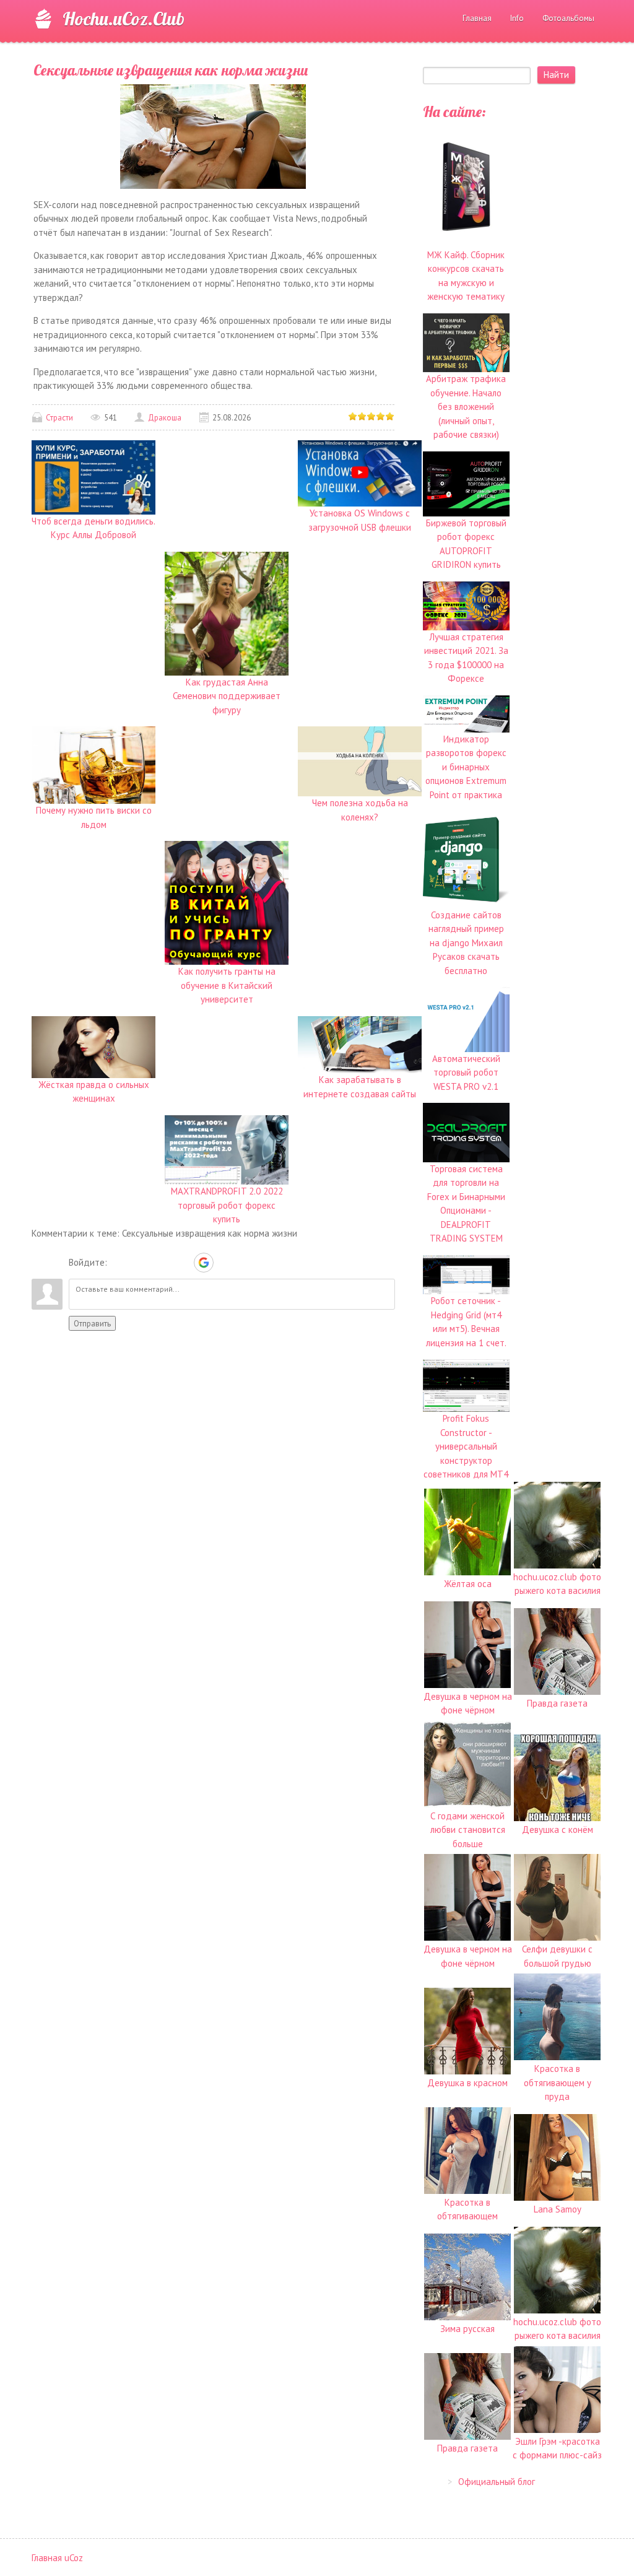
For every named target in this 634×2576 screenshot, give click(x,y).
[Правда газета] (557, 1651)
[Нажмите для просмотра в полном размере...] (213, 135)
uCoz (74, 2558)
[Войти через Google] (204, 1263)
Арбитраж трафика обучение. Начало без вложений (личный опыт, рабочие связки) (466, 407)
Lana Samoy (558, 2209)
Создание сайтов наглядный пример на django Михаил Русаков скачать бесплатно (466, 943)
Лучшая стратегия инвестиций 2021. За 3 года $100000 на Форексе (466, 658)
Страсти (59, 418)
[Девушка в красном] (467, 2030)
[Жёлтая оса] (467, 1531)
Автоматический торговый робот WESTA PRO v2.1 (466, 1073)
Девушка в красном (467, 2083)
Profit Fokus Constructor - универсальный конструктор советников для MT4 (466, 1446)
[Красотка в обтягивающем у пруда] (557, 2016)
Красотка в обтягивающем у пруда (558, 2082)
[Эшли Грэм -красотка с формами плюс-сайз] (557, 2389)
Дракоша (165, 418)
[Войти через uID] (119, 1263)
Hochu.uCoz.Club (124, 19)
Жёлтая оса (468, 1584)
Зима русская (467, 2329)
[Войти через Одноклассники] (225, 1263)
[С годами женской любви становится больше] (467, 1763)
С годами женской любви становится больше (468, 1830)
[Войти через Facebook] (161, 1263)
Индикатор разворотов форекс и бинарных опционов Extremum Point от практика (466, 767)
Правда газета (557, 1703)
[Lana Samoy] (557, 2156)
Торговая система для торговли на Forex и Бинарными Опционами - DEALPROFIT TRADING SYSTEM (466, 1203)
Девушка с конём (558, 1830)
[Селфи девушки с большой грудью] (557, 1896)
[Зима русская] (467, 2276)
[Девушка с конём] (557, 1777)
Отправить (92, 1323)
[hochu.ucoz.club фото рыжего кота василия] (557, 1524)
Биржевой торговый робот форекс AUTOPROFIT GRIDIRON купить (466, 544)
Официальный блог (497, 2482)
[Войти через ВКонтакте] (140, 1263)
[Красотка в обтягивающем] (467, 2150)
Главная (47, 2558)
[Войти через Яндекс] (182, 1263)
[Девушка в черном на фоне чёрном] (467, 1644)
